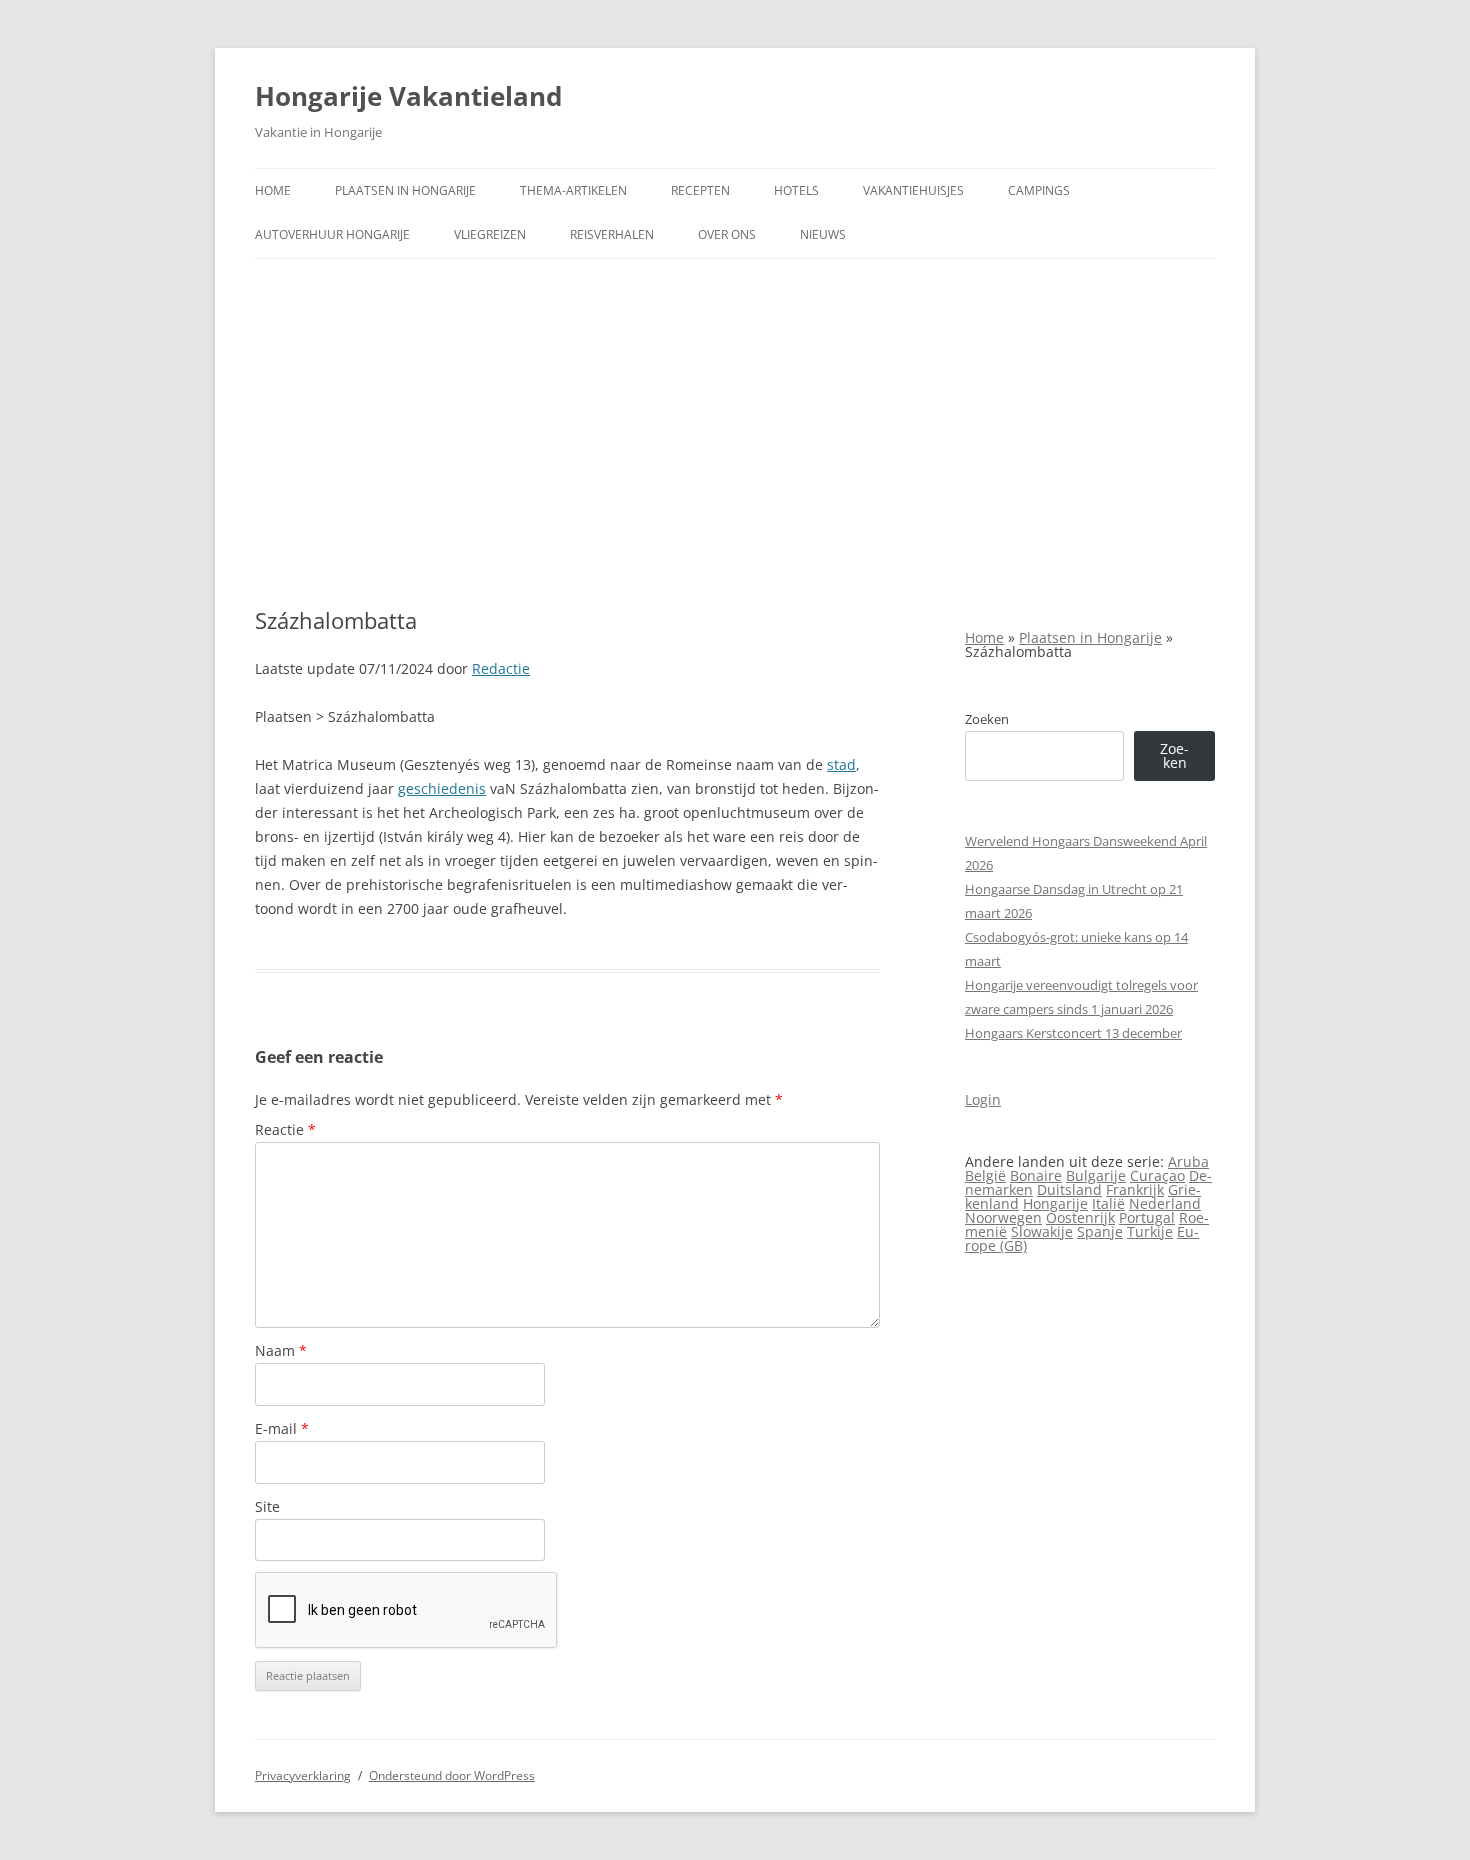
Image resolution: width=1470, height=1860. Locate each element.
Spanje (1100, 1231)
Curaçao (1157, 1175)
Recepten (700, 190)
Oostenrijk (1080, 1217)
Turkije (1150, 1231)
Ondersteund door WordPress (452, 1775)
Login (983, 1099)
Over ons (727, 234)
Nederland (1165, 1203)
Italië (1108, 1203)
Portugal (1147, 1217)
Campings (1039, 190)
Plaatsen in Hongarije (405, 190)
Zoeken (987, 719)
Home (273, 190)
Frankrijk (1135, 1189)
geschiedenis (442, 788)
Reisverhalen (612, 234)
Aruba (1188, 1161)
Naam (281, 1350)
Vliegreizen (490, 234)
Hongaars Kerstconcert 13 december (1073, 1033)
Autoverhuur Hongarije (332, 234)
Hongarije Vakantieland (408, 96)
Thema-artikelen (573, 190)
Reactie (285, 1129)
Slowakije (1042, 1231)
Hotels (796, 190)
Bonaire (1036, 1175)
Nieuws (823, 234)
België (985, 1175)
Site (267, 1506)
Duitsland (1069, 1189)
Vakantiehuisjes (913, 190)
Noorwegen (1003, 1217)
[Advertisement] (735, 433)
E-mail (282, 1428)
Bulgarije (1096, 1175)
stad (841, 764)
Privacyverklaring (303, 1775)
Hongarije (1055, 1203)
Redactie (501, 668)
